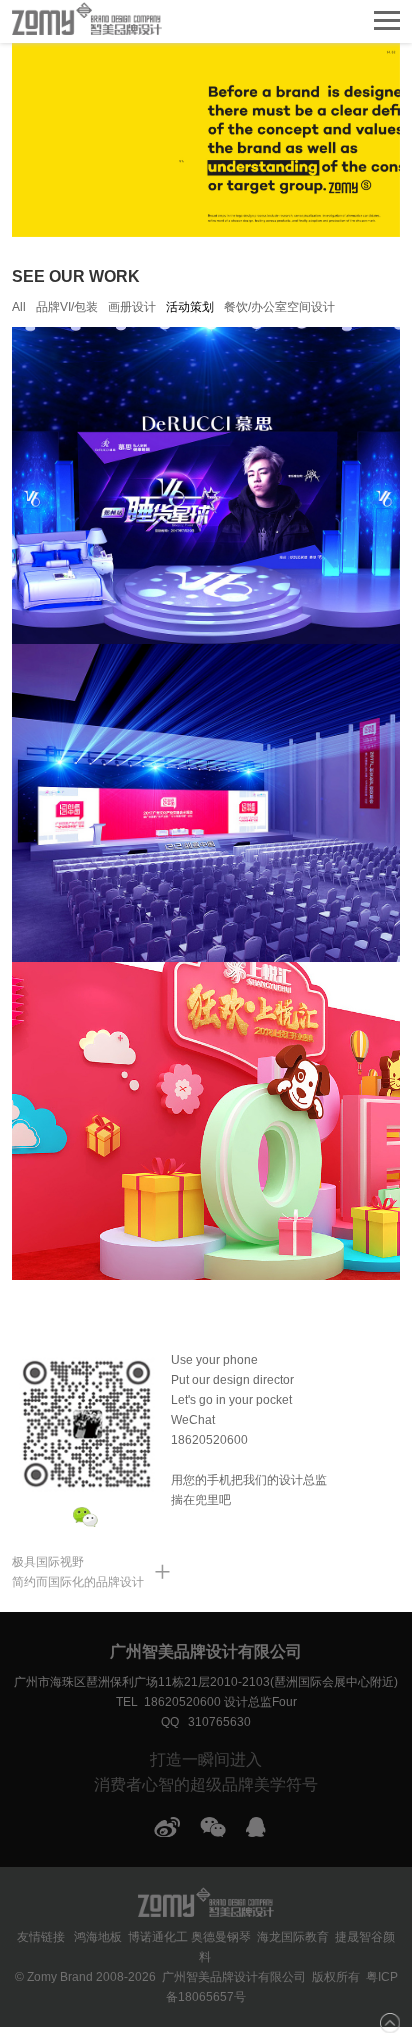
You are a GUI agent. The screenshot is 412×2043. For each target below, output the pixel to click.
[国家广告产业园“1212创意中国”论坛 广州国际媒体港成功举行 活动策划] (205, 802)
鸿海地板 (98, 1937)
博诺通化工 (158, 1937)
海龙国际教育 (293, 1937)
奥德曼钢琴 (221, 1937)
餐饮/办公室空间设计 (279, 307)
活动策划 (190, 307)
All (19, 307)
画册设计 (132, 307)
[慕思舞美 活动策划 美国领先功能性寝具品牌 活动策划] (205, 485)
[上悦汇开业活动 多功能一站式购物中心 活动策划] (205, 1120)
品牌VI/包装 (67, 307)
